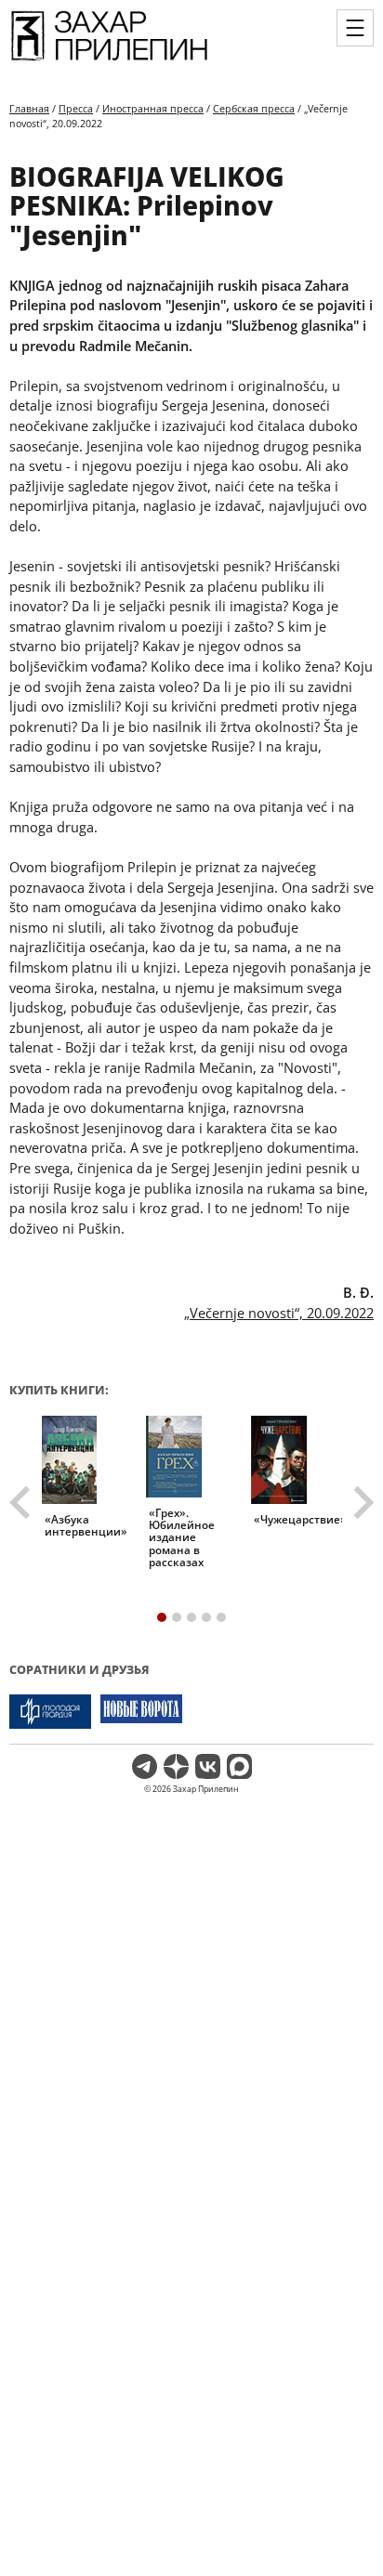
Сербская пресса (254, 108)
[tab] (162, 1617)
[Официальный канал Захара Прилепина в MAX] (239, 1766)
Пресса (76, 108)
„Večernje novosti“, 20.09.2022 (279, 1313)
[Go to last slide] (22, 1503)
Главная (29, 108)
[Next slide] (362, 1503)
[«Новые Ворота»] (141, 1712)
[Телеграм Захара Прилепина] (145, 1766)
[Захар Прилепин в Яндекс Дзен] (176, 1766)
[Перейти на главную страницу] (109, 61)
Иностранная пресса (153, 108)
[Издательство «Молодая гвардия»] (50, 1712)
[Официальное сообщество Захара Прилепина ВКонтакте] (208, 1766)
